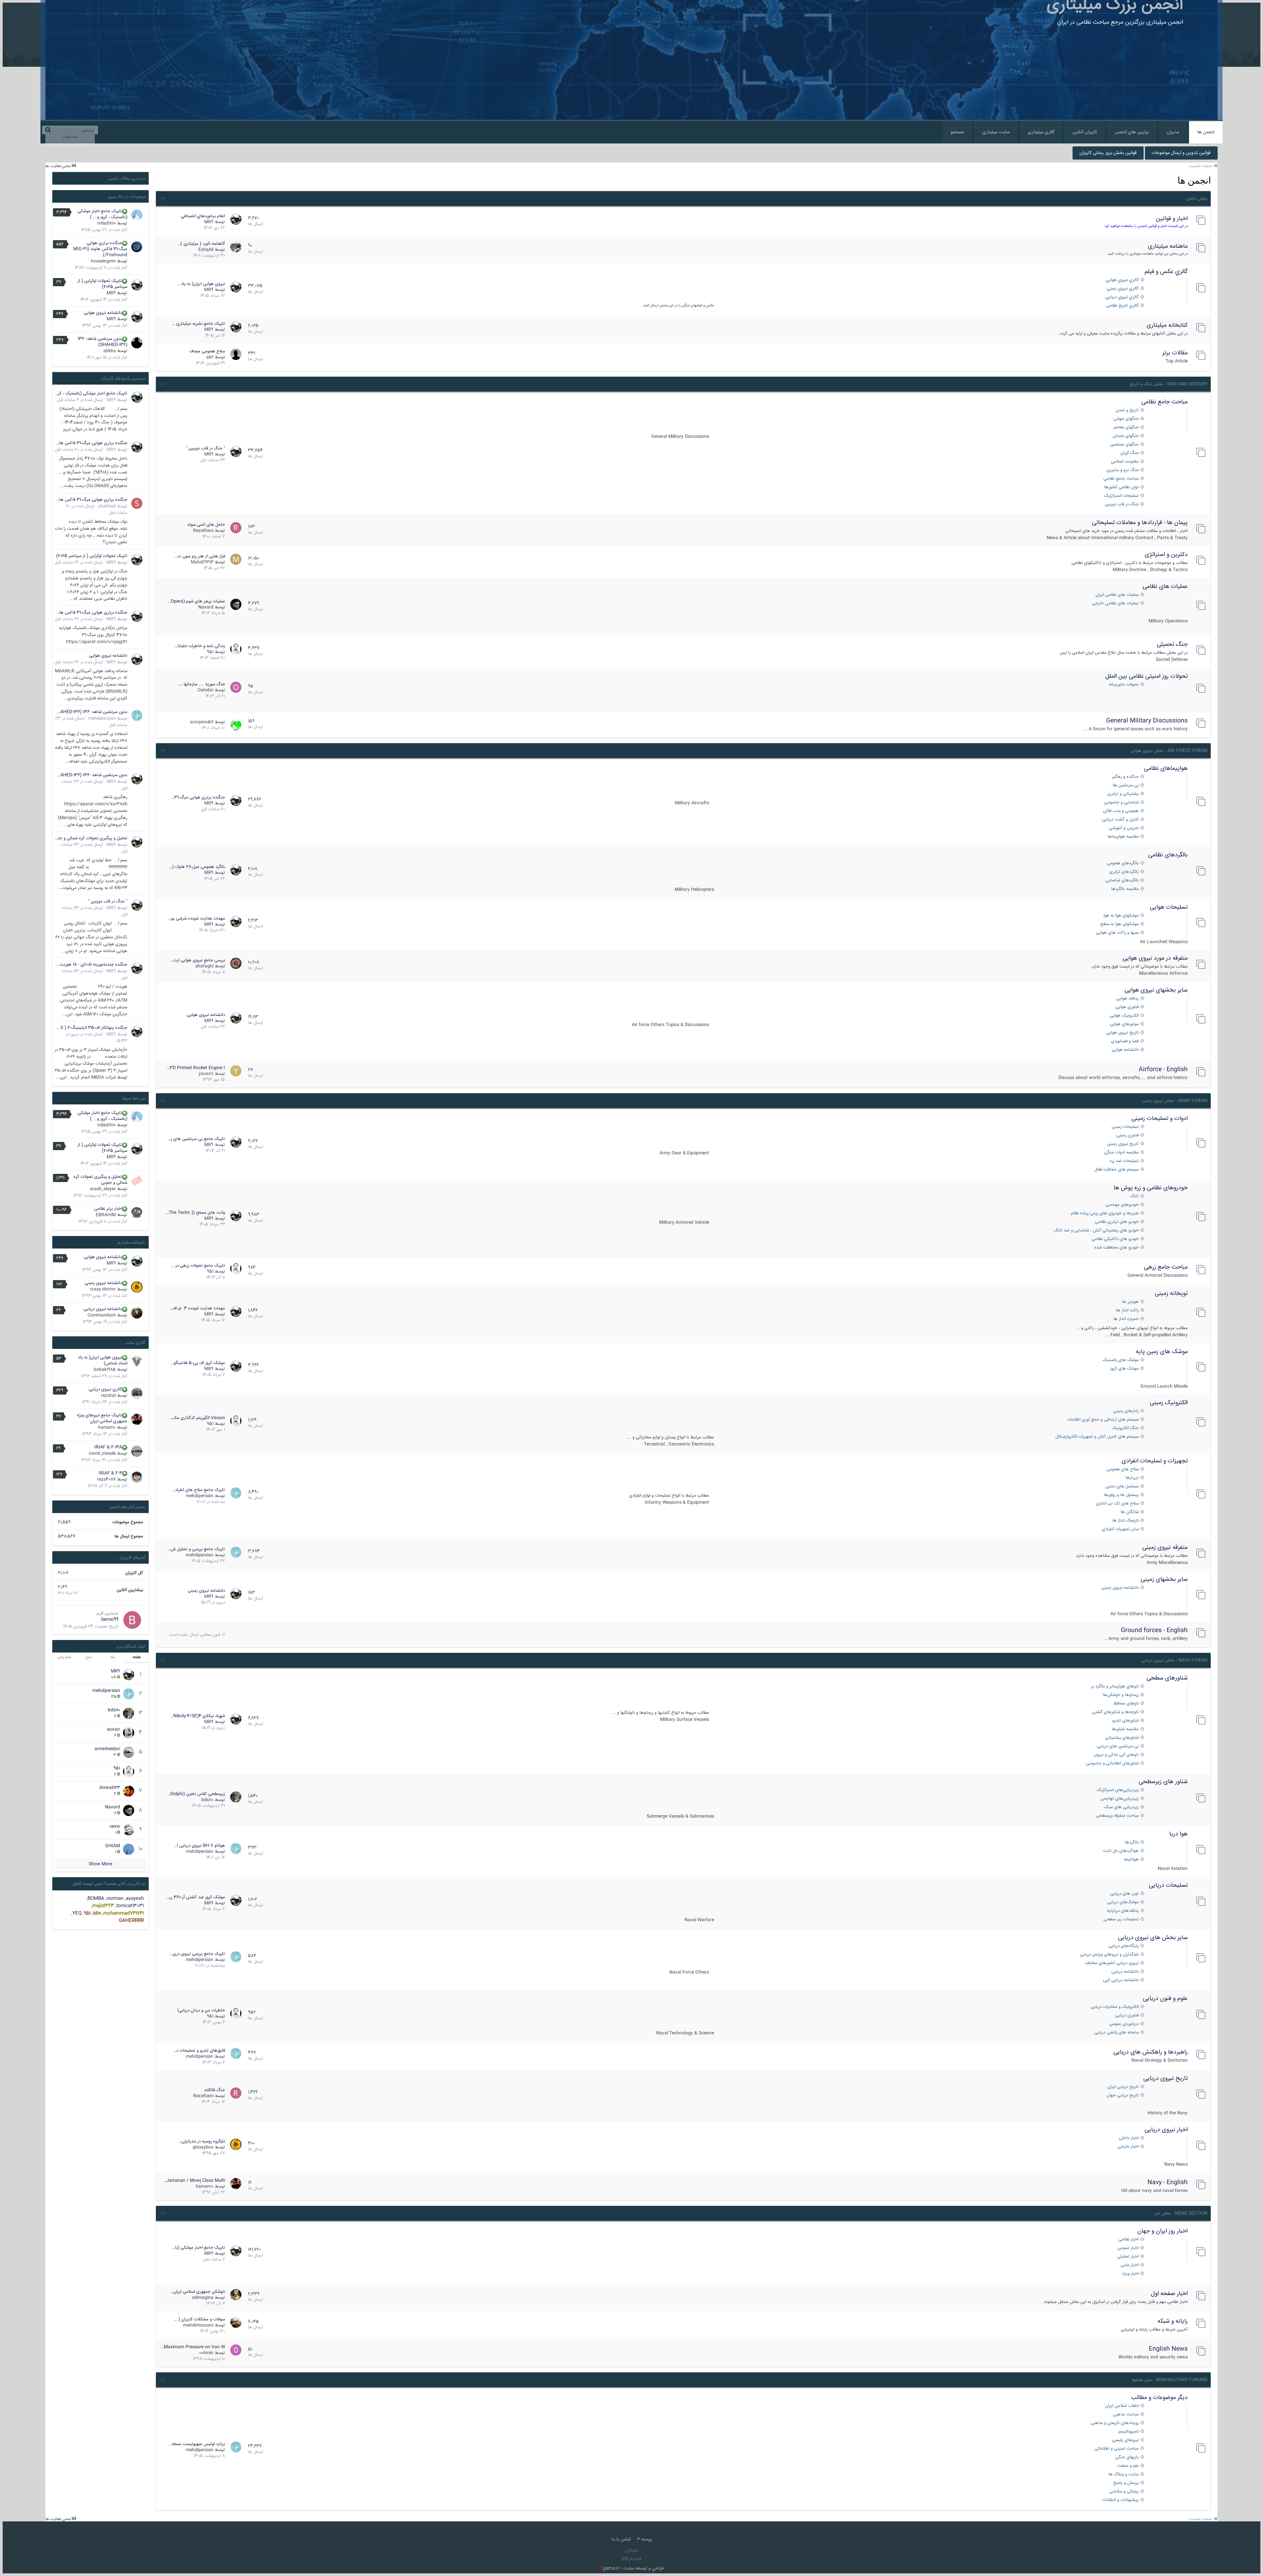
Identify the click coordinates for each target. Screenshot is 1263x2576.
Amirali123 (110, 1788)
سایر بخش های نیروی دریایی (1153, 1938)
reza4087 (106, 1479)
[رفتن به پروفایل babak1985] (137, 1361)
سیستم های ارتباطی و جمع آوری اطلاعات (1103, 1420)
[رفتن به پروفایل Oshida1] (236, 687)
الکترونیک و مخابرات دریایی (1115, 2007)
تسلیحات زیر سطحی (1121, 1919)
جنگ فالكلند (214, 2090)
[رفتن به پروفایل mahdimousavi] (236, 2322)
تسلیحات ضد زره (1124, 1161)
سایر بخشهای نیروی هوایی (1156, 990)
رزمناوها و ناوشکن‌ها (1121, 1695)
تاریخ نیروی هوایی (1122, 1033)
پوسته (646, 2539)
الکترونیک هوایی (1124, 1016)
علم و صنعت (1128, 2466)
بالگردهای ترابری (1124, 872)
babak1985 (105, 1370)
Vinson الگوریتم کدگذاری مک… (197, 1418)
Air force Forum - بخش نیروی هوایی (1169, 751)
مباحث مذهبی (1126, 2415)
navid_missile (102, 1453)
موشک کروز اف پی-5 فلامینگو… (198, 1363)
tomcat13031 (130, 1906)
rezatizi (108, 1396)
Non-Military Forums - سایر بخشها (1170, 2380)
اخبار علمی (1130, 2265)
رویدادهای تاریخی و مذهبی (1115, 2423)
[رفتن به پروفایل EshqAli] (236, 247)
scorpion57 (202, 722)
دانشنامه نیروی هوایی (206, 1015)
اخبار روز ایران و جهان (1163, 2231)
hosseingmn (103, 261)
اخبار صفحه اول (1169, 2294)
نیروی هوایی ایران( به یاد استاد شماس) (103, 1360)
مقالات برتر (1175, 353)
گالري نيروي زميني (1123, 289)
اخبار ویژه (1130, 2274)
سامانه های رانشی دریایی (1116, 2033)
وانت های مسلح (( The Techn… (195, 1213)
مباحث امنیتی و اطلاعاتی (1117, 2449)
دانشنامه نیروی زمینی (1120, 1588)
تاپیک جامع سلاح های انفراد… (198, 1490)
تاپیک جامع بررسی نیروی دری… (197, 1954)
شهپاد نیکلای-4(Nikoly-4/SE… (198, 1716)
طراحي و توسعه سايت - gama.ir (631, 2568)
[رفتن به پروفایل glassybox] (236, 2144)
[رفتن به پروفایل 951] (236, 649)
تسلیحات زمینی (1125, 1127)
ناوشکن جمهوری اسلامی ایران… (198, 2292)
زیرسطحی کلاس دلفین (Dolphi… (196, 1794)
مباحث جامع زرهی (1166, 1267)
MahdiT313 (202, 562)
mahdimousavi (198, 2325)
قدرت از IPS (632, 2559)
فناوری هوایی (1127, 1007)
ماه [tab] (112, 1657)
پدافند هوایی (1127, 999)
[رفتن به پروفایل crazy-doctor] (137, 1287)
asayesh (135, 1899)
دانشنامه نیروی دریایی (103, 1309)
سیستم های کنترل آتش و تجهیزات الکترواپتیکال (1097, 1437)
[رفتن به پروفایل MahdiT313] (236, 559)
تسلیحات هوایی (1169, 907)
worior (113, 1730)
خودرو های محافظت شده (1116, 1248)
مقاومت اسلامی (1125, 462)
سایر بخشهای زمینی (1164, 1579)
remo (115, 1827)
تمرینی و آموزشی (1124, 828)
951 (210, 652)
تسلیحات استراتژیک (1121, 496)
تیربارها (1132, 1478)
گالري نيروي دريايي (1122, 297)
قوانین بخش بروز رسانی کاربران (1108, 153)
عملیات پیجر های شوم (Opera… (196, 601)
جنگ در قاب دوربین (1122, 505)
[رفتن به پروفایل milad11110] (137, 215)
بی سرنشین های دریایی (1118, 1746)
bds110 (207, 1800)
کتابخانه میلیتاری (1167, 325)
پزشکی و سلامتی (1124, 2492)
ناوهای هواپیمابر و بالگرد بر (1115, 1687)
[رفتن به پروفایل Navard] (236, 604)
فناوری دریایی (1127, 2016)
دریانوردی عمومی (1124, 2024)
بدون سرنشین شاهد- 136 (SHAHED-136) (102, 342)
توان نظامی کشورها (1121, 487)
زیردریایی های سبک (1121, 1807)
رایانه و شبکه (1173, 2321)
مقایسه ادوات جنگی (1121, 1153)
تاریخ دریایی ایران (1123, 2087)
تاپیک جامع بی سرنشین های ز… (196, 1139)
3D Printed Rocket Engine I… (196, 1068)
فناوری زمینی (1127, 1136)
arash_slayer (103, 1189)
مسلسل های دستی (1122, 1487)
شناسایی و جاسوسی (1121, 803)
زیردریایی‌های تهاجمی (1120, 1799)
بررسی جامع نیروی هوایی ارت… (198, 960)
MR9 (209, 222)
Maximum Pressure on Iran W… (193, 2347)
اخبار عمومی (1128, 2248)
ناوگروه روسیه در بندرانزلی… (202, 2141)
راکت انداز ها (1127, 1311)
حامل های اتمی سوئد (206, 525)
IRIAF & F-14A (108, 1447)
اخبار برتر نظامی (108, 1209)
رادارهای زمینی (1126, 1411)
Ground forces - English (1154, 1630)
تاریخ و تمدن (1127, 410)
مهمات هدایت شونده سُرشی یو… (197, 919)
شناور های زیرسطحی (1163, 1782)
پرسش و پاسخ (1126, 2483)
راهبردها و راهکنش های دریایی (1151, 2052)
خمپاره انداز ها (1126, 1319)
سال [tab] (88, 1657)
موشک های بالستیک (1121, 1360)
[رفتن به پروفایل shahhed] (137, 503)
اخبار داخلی (1129, 2138)
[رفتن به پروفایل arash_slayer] (137, 1181)
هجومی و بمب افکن (1121, 811)
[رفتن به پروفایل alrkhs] (137, 343)
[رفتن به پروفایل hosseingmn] (137, 247)
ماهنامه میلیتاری (1168, 246)
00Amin (206, 2353)
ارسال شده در (80, 400)
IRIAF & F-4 (110, 1473)
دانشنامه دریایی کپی (1121, 1980)
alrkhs (110, 351)
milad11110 (107, 223)
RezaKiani (203, 531)
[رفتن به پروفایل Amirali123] (129, 1791)
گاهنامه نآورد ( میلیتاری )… (201, 244)
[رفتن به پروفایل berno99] (132, 1620)
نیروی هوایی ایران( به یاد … (201, 284)
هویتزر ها (1130, 1302)
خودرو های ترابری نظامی (1117, 1222)
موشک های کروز (1124, 1369)
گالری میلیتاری (1041, 132)
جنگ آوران (1129, 453)
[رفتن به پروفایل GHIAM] (129, 1849)
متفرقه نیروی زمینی (1165, 1548)
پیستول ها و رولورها (1121, 1495)
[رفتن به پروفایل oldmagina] (236, 2295)
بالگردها (1132, 1843)
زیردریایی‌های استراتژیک (1118, 1790)
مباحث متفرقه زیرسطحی (1117, 1816)
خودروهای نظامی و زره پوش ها (1151, 1188)
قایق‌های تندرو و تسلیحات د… (199, 2051)
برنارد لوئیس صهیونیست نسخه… (197, 2444)
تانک (1134, 1196)
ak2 (210, 357)
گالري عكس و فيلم (1166, 272)
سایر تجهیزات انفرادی (1120, 1529)
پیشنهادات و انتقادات (1120, 2500)
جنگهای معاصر (1126, 428)
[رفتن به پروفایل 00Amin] (236, 2350)
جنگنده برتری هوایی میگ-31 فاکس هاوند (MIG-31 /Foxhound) (100, 249)
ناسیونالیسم (1129, 2432)
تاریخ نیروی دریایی (1165, 2079)
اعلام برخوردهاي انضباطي (203, 216)
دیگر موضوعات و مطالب (1159, 2398)
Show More (100, 1864)
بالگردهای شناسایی (1122, 881)
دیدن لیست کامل (88, 1884)
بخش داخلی (1197, 199)
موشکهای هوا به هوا (1121, 916)
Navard (206, 607)
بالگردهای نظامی (1168, 855)
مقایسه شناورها (1125, 1729)
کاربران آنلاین (1085, 132)
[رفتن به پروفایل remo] (129, 1830)
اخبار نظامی (1128, 2240)
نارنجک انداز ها (1126, 1521)
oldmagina (203, 2298)
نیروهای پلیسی (1125, 2440)
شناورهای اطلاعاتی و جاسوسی (1112, 1764)
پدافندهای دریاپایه (1123, 1911)
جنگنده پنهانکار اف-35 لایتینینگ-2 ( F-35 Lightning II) (91, 1028)
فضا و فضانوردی (1125, 1041)
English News (1168, 2349)
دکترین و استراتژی (1166, 555)
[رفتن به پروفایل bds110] (236, 1797)
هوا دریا (1178, 1834)
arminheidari (107, 1749)
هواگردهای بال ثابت (1121, 1851)
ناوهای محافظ (1126, 1704)
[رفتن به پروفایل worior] (129, 1733)
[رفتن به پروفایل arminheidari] (129, 1752)
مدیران (1173, 132)
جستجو (957, 132)
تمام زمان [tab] (64, 1657)
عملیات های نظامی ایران (1117, 595)
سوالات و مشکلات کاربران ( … (199, 2319)
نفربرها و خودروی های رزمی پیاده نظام (1105, 1213)
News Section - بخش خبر (1181, 2213)
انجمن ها (1206, 132)
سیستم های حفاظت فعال (1116, 1170)
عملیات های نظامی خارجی (1115, 604)
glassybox (203, 2147)
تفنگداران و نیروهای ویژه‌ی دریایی (1109, 1955)
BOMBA (96, 1899)
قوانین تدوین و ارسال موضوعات (1181, 153)
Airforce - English (1163, 1070)
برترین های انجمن (1132, 132)
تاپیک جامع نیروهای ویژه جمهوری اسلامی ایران (102, 1418)
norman (115, 1899)
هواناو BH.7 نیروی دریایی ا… (199, 1846)
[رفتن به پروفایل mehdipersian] (236, 1493)
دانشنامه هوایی (1125, 1050)
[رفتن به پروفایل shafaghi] (236, 963)
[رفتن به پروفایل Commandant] (137, 1313)
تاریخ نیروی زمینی (1123, 1144)
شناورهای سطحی (1167, 1678)
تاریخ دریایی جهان (1123, 2096)
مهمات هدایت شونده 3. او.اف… (197, 1308)
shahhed (107, 506)
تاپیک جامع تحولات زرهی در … (198, 1266)
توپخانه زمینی (1171, 1294)
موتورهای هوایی (1124, 1024)
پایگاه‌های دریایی (1124, 1946)
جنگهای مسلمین (1124, 445)
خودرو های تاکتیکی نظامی (1115, 1239)
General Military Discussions (1147, 721)
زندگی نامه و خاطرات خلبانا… (200, 646)
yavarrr (206, 1074)
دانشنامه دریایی (1125, 1972)
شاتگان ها (1130, 1512)
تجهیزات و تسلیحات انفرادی (1155, 1461)
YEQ (77, 1913)
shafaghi (204, 966)
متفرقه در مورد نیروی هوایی (1155, 958)
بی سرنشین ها (1126, 785)
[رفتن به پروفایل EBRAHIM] (137, 1213)
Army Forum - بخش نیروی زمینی (1175, 1101)
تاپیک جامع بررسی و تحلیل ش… (196, 1549)
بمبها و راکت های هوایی (1117, 933)
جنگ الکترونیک (1125, 1428)
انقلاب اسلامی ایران (1122, 2406)
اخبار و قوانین (1172, 219)
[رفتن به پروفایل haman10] (236, 2184)
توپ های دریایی (1124, 1894)
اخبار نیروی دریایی (1166, 2130)
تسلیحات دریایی (1168, 1885)
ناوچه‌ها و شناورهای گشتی (1115, 1712)
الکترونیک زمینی (1169, 1403)
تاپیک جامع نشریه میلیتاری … (198, 324)
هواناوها (1131, 1860)
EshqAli (206, 250)
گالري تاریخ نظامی (1122, 306)
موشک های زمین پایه (1162, 1352)
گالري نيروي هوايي (1122, 280)
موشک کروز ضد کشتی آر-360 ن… (196, 1897)
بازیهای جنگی (1127, 2457)
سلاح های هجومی (1123, 1469)
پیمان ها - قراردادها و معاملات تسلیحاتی (1140, 523)
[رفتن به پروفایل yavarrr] (236, 1071)
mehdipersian (200, 1496)
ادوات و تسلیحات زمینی (1160, 1119)
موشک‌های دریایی (1123, 1902)
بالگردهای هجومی (1123, 863)
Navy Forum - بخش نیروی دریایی (1174, 1660)
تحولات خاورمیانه (1124, 685)
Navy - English (1168, 2183)
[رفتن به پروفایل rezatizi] (137, 1393)
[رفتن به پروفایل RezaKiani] (236, 528)
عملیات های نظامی (1165, 587)
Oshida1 (206, 690)
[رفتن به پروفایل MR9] (236, 219)
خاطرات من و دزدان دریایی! (201, 2010)
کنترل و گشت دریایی (1120, 820)
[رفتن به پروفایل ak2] (236, 354)
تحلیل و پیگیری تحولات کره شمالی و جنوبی (91, 838)
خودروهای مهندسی (1122, 1205)
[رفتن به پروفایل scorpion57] (236, 725)
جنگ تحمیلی (1172, 644)
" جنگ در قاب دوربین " (205, 448)
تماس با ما (621, 2539)
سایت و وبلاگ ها (1124, 2475)
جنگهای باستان (1126, 436)
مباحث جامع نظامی (1164, 402)
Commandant (102, 1315)
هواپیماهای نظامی (1166, 769)
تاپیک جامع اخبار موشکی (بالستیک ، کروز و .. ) (102, 214)
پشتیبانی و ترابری (1123, 794)
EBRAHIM (106, 1215)
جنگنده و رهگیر (1125, 777)
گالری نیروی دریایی (105, 1389)
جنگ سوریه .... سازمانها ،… (201, 684)
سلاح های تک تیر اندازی (1117, 1504)
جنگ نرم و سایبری (1123, 470)
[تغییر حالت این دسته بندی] (162, 198)
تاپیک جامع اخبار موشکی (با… (198, 2248)
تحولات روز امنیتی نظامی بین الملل (1147, 676)
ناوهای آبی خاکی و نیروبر (1116, 1755)
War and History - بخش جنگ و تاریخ (1169, 384)
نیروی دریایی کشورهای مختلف (1112, 1963)
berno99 (110, 1620)
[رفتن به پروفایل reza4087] (137, 1477)
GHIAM (113, 1846)
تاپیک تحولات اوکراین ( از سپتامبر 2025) (102, 284)
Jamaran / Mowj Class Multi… (194, 2181)
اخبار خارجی (1128, 2147)
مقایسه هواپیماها (1123, 837)
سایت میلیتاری (996, 132)
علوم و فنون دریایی (1165, 1999)
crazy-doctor (103, 1289)
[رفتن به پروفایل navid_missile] (137, 1451)
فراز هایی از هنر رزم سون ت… (200, 556)
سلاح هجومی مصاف (207, 351)
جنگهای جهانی (1126, 419)
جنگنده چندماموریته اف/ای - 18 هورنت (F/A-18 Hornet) (91, 965)
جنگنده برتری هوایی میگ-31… (198, 797)
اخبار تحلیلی (1128, 2257)
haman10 (205, 2186)
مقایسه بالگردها (1125, 889)
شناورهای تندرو (1126, 1721)
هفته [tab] (137, 1657)
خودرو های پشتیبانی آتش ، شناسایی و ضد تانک (1096, 1231)
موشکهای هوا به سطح (1119, 924)
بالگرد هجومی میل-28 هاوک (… (197, 867)
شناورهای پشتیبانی (1122, 1738)
